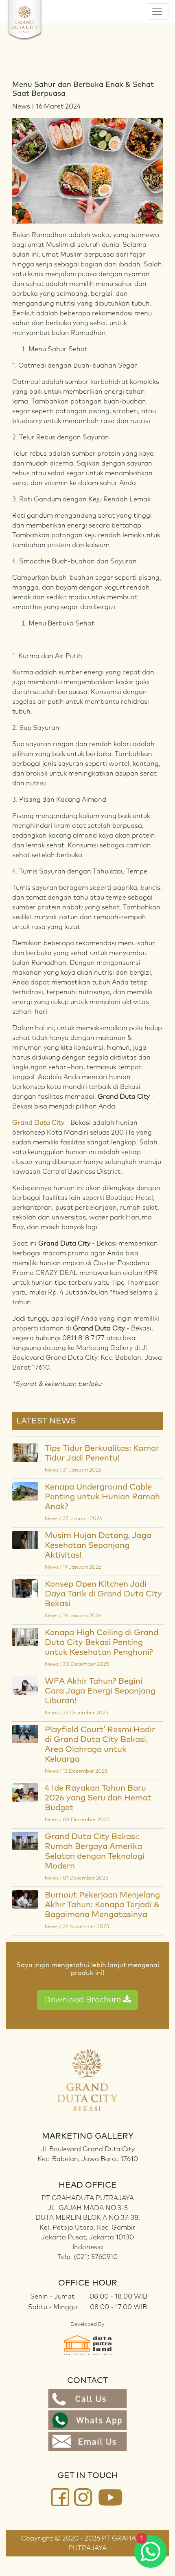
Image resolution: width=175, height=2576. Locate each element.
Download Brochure (84, 2000)
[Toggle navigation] (157, 11)
